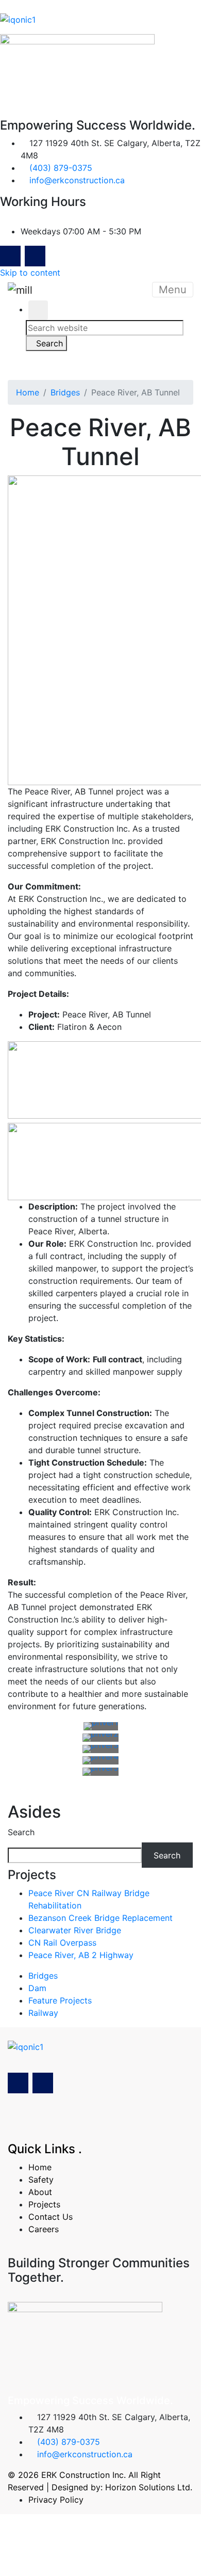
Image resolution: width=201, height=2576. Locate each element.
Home (28, 392)
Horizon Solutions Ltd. (149, 2487)
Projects (44, 2204)
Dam (37, 1988)
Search (21, 1832)
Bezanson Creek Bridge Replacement (100, 1918)
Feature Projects (60, 2000)
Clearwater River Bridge (75, 1930)
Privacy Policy (56, 2500)
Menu (173, 290)
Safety (41, 2180)
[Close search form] (38, 310)
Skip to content (30, 273)
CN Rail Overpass (62, 1943)
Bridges (65, 392)
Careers (44, 2229)
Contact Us (51, 2217)
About (40, 2192)
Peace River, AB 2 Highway (81, 1955)
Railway (43, 2013)
